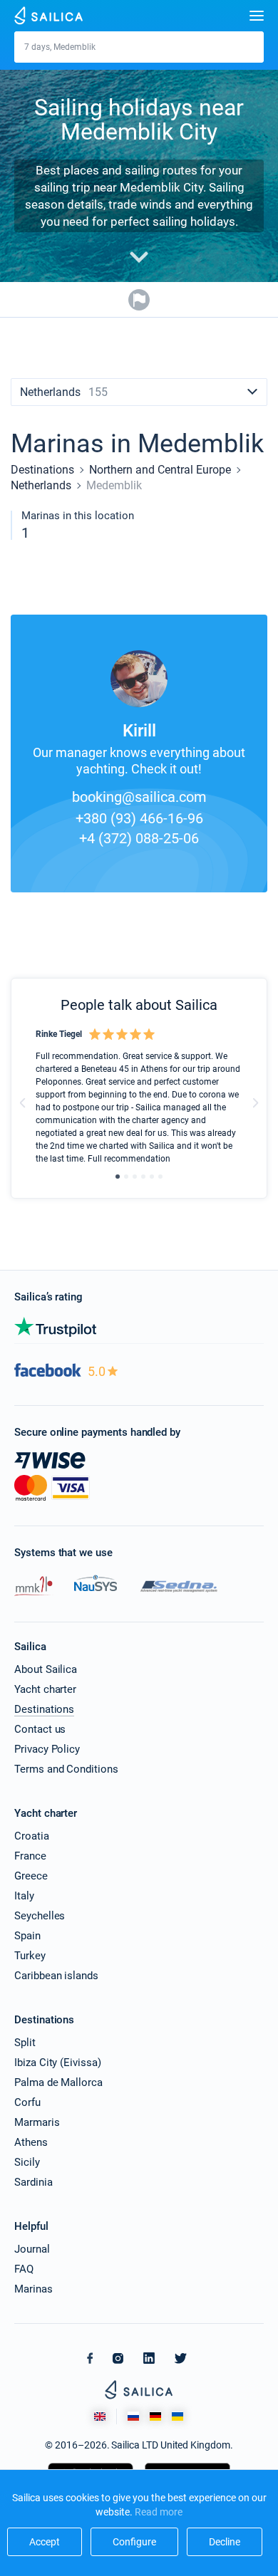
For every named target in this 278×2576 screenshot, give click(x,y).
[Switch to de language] (155, 2416)
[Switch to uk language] (177, 2416)
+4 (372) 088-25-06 (139, 838)
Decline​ (225, 2542)
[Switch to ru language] (133, 2416)
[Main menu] (257, 16)
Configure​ (134, 2542)
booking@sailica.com (139, 797)
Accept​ (45, 2542)
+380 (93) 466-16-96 (139, 818)
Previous (23, 1103)
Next (255, 1103)
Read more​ (159, 2512)
